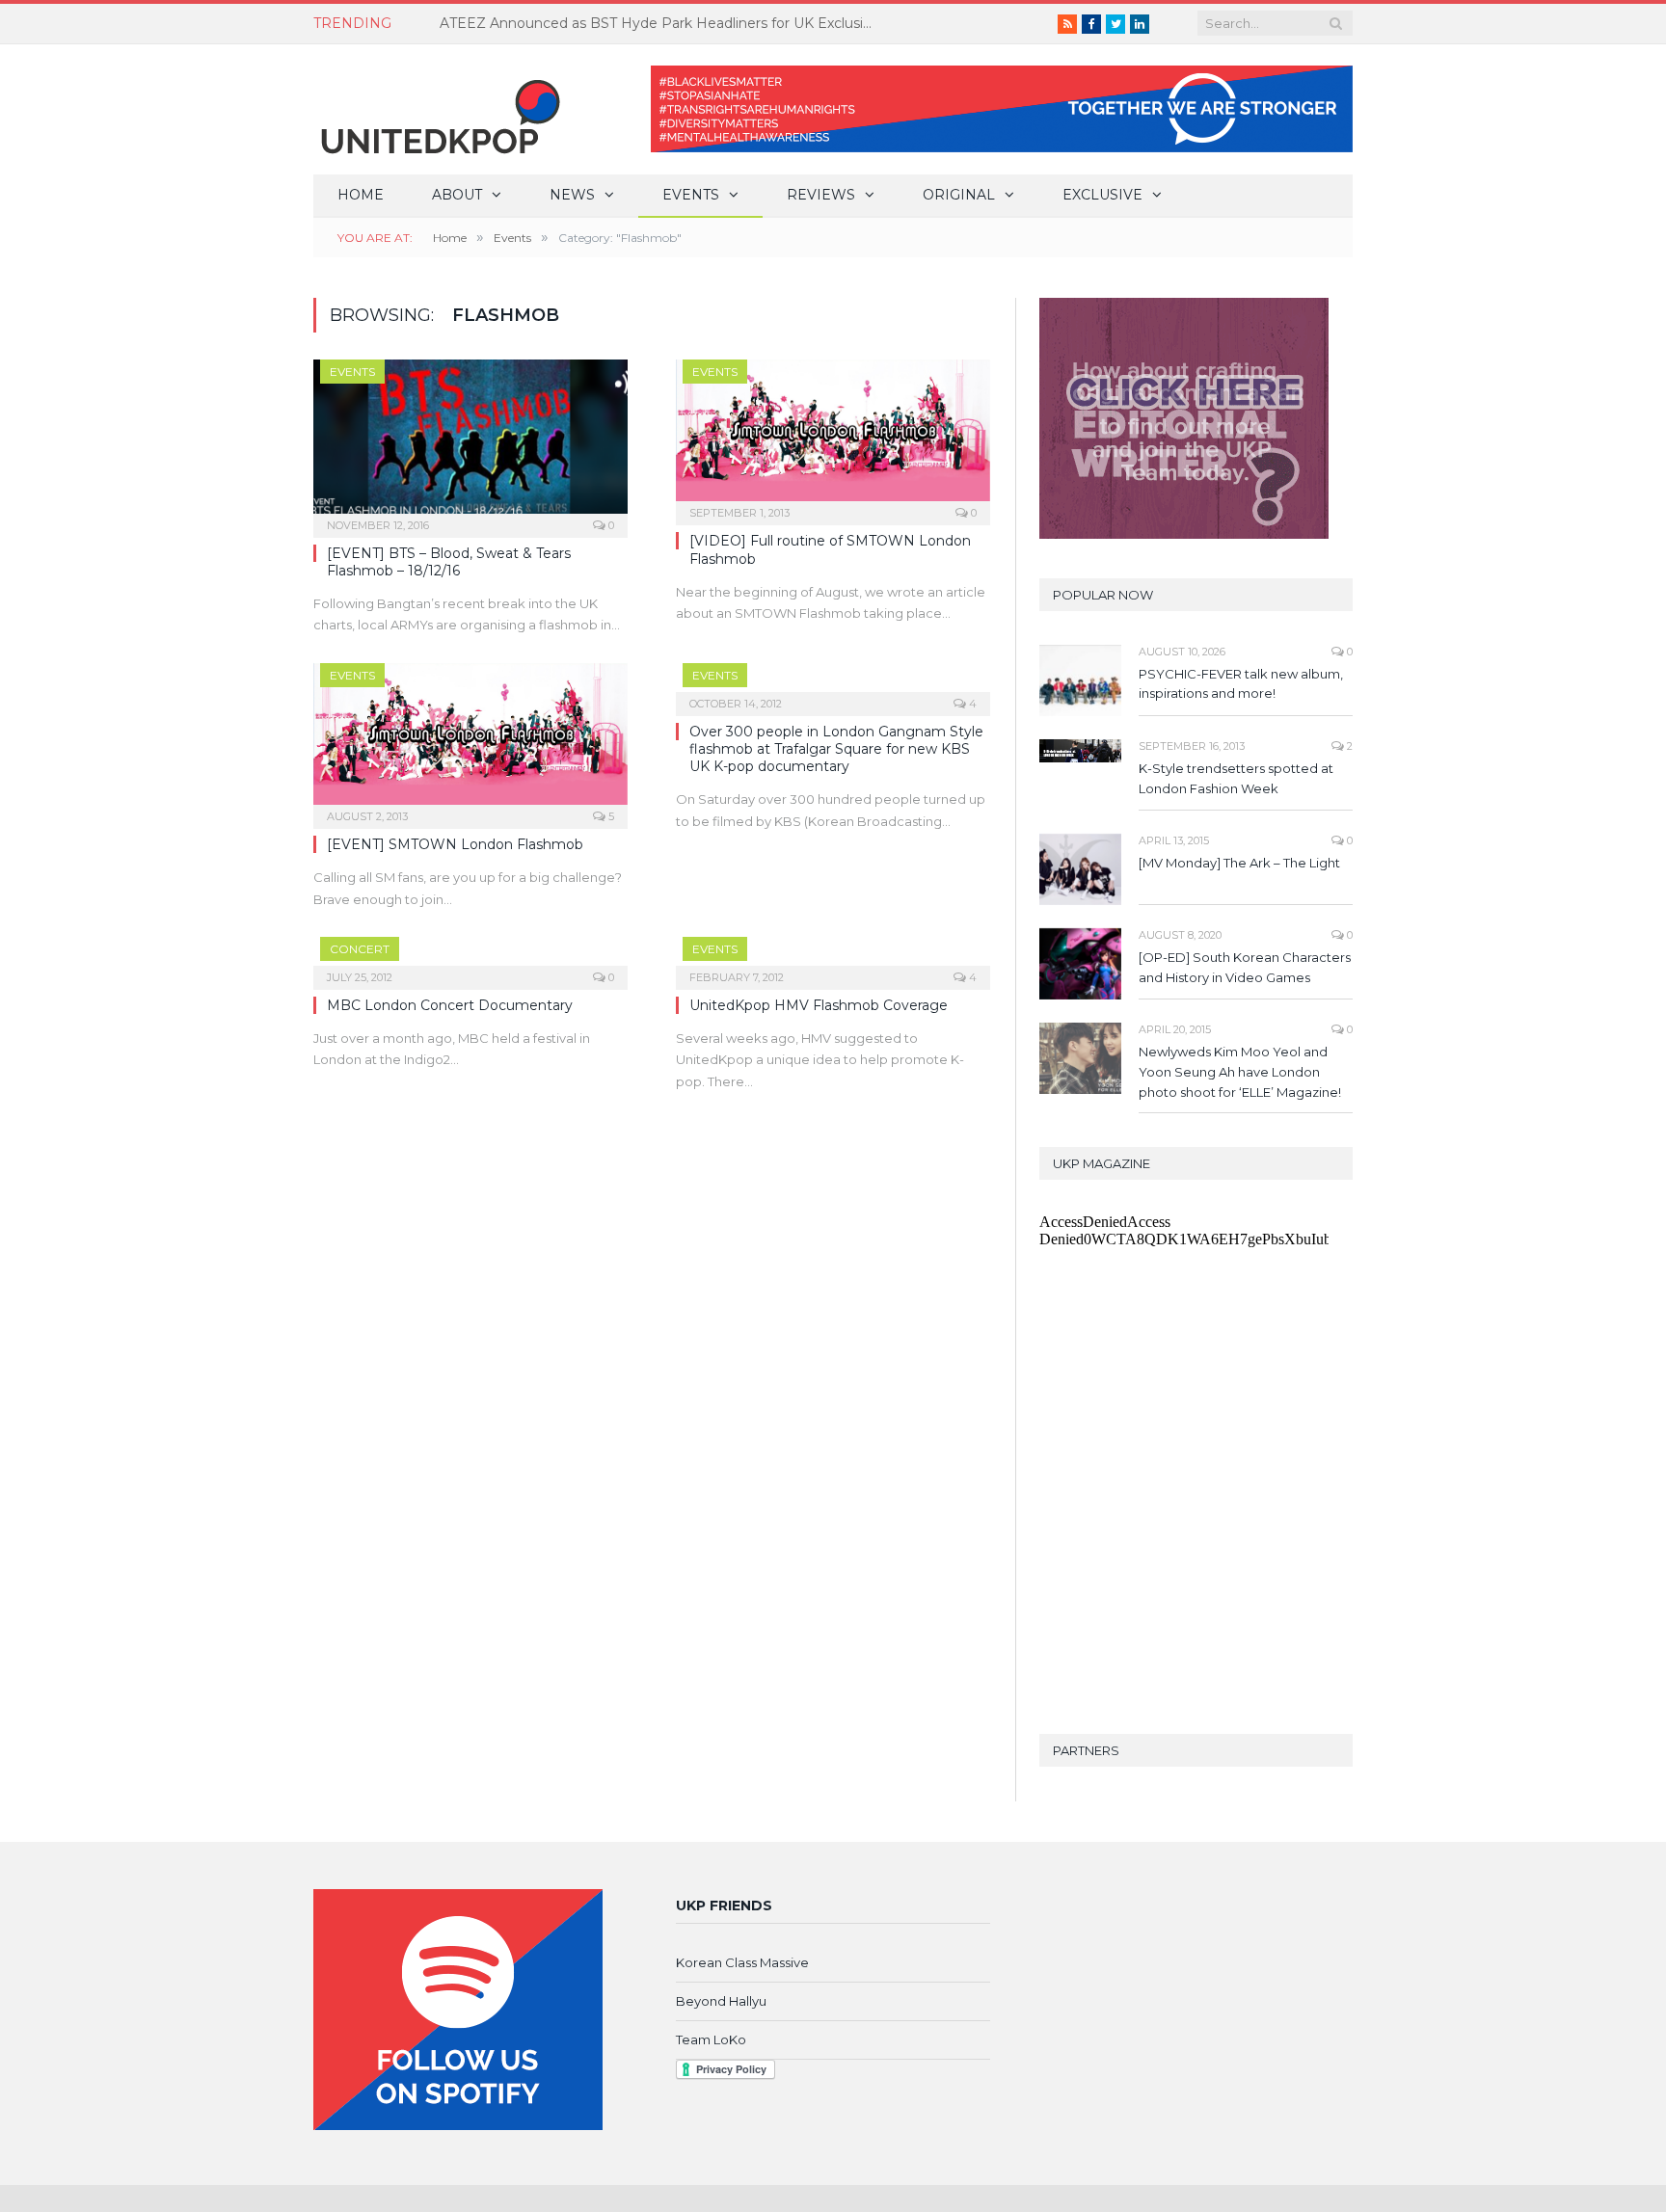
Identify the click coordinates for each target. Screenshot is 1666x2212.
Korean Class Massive (742, 1962)
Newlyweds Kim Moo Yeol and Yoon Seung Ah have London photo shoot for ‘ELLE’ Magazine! (1240, 1072)
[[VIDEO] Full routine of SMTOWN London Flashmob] (833, 436)
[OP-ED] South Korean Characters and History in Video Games (1245, 967)
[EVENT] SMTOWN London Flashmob (455, 844)
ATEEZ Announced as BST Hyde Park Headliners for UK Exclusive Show (661, 23)
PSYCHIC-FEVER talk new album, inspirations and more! (1241, 684)
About (457, 195)
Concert (360, 949)
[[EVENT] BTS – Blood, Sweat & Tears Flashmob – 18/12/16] (470, 442)
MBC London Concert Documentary (450, 1005)
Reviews (821, 195)
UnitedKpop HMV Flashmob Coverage (819, 1005)
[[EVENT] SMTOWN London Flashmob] (470, 740)
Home (361, 195)
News (572, 195)
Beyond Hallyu (721, 2001)
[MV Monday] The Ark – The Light (1239, 863)
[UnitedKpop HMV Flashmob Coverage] (833, 957)
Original (959, 195)
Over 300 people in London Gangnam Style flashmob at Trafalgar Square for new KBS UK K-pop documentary (836, 749)
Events (691, 195)
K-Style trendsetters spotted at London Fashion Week (1236, 778)
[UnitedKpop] (438, 109)
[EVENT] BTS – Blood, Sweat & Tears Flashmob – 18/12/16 (449, 562)
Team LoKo (711, 2039)
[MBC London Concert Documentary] (470, 957)
